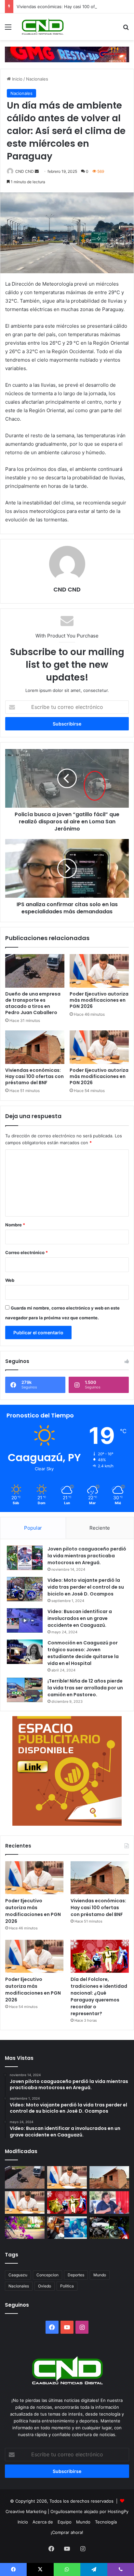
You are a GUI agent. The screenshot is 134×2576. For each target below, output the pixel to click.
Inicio (17, 79)
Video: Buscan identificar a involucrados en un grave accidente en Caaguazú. (80, 1618)
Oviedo (45, 2286)
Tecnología (106, 2522)
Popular (33, 1528)
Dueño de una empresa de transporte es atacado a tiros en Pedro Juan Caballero (33, 1003)
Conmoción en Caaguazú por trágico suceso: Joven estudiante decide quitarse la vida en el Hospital (83, 1653)
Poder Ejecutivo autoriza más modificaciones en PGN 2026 (99, 1000)
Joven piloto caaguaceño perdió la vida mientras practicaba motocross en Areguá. (87, 1556)
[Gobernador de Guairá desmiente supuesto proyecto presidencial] (109, 2202)
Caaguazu (18, 2275)
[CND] (42, 27)
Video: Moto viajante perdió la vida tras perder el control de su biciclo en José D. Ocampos (86, 1587)
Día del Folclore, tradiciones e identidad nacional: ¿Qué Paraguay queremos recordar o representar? (99, 1996)
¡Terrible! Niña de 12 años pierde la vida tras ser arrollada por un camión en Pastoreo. (85, 1688)
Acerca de (43, 2522)
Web (10, 1280)
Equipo (65, 2522)
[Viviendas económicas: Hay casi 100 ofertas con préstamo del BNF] (35, 1047)
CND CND (25, 171)
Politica (67, 2286)
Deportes (76, 2275)
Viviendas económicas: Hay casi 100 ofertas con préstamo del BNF (34, 1076)
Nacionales (37, 79)
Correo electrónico (27, 1252)
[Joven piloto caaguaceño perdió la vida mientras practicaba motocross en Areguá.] (25, 1558)
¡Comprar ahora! (67, 2532)
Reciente (100, 1528)
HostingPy (118, 2511)
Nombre (15, 1225)
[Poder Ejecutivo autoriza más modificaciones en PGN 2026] (99, 971)
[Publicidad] (67, 54)
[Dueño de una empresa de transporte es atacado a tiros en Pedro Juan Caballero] (35, 971)
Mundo (100, 2275)
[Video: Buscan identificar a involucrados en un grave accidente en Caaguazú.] (25, 1620)
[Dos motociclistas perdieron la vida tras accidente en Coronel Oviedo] (109, 2228)
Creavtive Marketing (26, 2511)
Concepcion (47, 2275)
